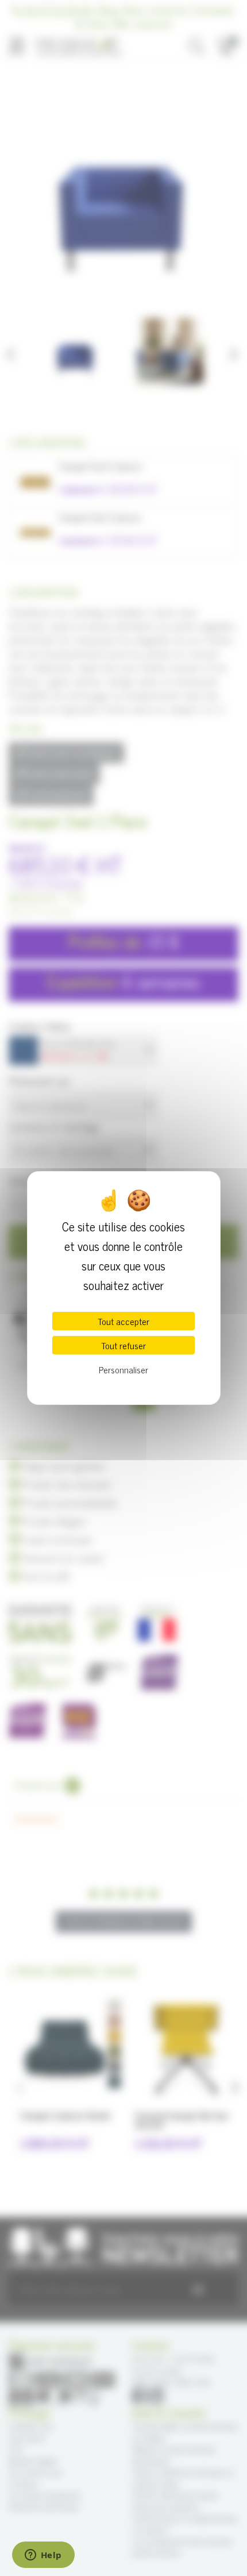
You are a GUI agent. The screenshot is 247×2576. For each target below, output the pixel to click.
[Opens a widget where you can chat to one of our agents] (43, 2556)
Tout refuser (123, 1345)
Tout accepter (123, 1321)
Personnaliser (123, 1369)
